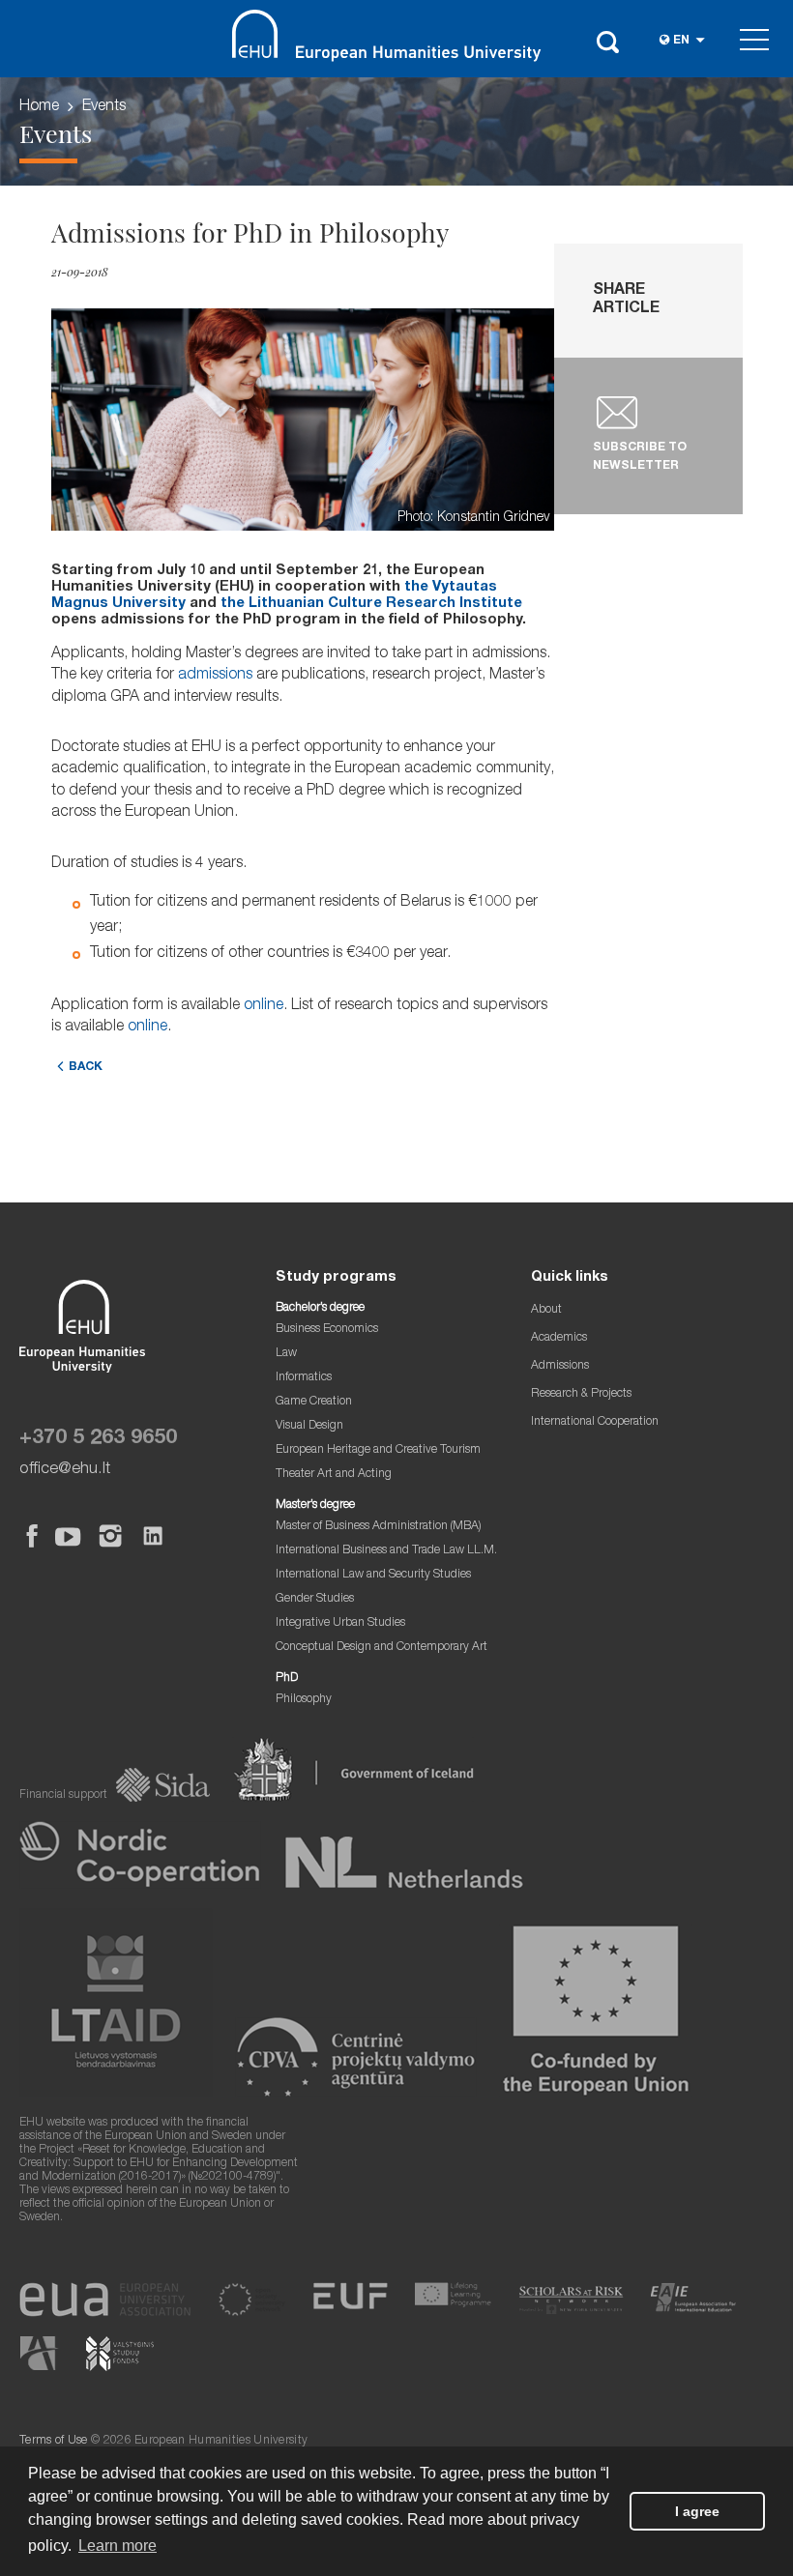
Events (104, 107)
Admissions (560, 1366)
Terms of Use (54, 2441)
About (546, 1310)
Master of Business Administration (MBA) (379, 1527)
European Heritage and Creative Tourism (378, 1450)
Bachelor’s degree (320, 1308)
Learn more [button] (117, 2546)
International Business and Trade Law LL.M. (386, 1551)
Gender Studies (315, 1599)
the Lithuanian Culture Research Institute (371, 604)
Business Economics (327, 1330)
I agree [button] (697, 2511)
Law (286, 1354)
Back (86, 1068)
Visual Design (309, 1426)
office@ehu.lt (65, 1470)
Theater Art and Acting (334, 1475)
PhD (287, 1679)
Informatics (304, 1378)
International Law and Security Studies (373, 1575)
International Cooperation (595, 1422)
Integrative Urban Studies (340, 1623)
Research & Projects (581, 1394)
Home (39, 107)
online (264, 1006)
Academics (559, 1338)
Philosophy (304, 1700)
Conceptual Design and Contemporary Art (382, 1648)
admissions (215, 676)
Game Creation (314, 1402)
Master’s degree (315, 1505)
